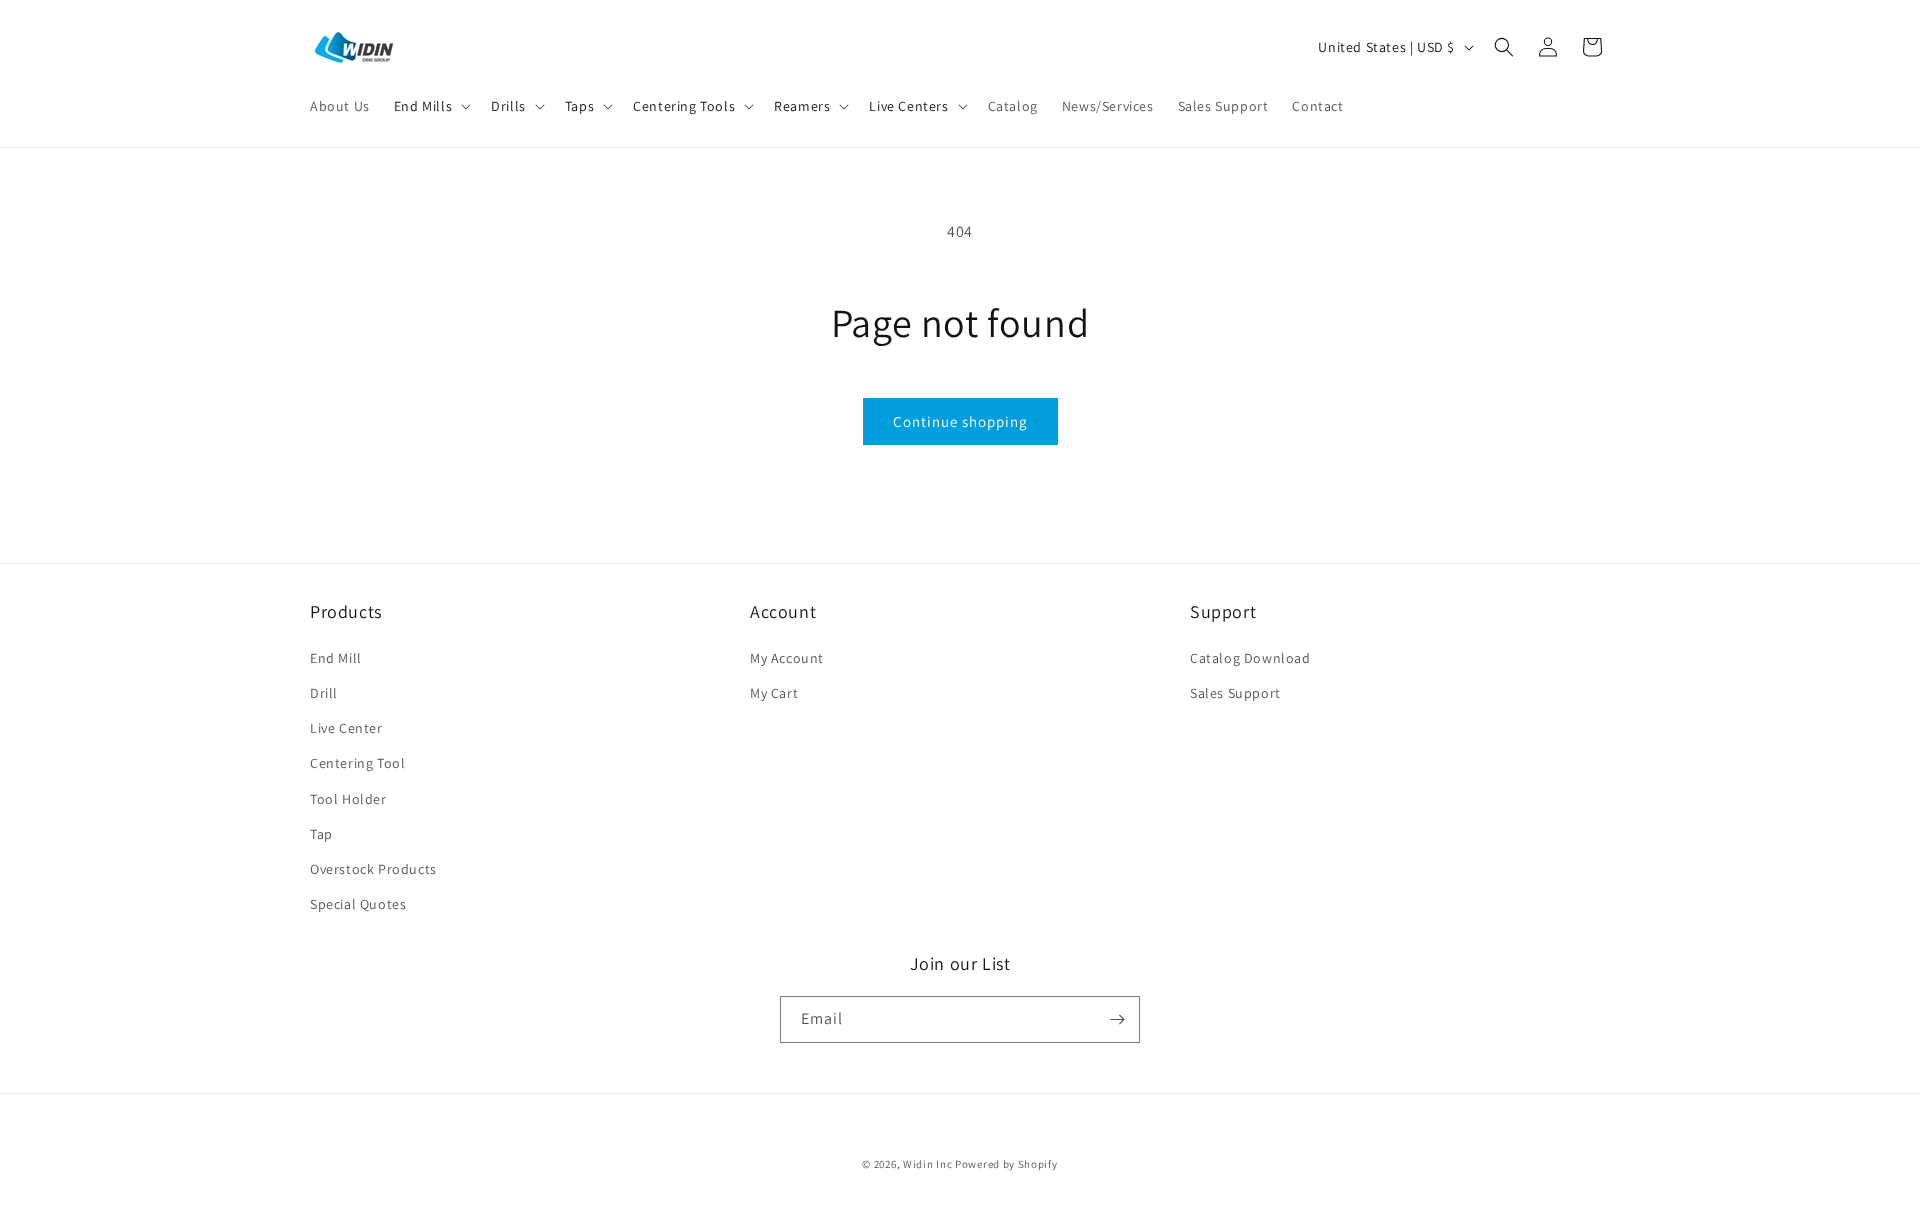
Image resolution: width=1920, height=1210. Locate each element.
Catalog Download (1250, 658)
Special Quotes (358, 904)
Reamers (802, 106)
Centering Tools (684, 106)
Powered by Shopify (1006, 1164)
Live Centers (908, 106)
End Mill (336, 658)
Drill (324, 693)
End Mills (423, 106)
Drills (508, 106)
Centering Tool (357, 763)
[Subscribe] (1117, 1019)
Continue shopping (960, 421)
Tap (321, 834)
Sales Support (1235, 693)
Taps (579, 106)
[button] (430, 106)
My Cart (774, 693)
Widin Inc (927, 1164)
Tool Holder (348, 799)
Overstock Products (373, 869)
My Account (787, 658)
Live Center (346, 728)
